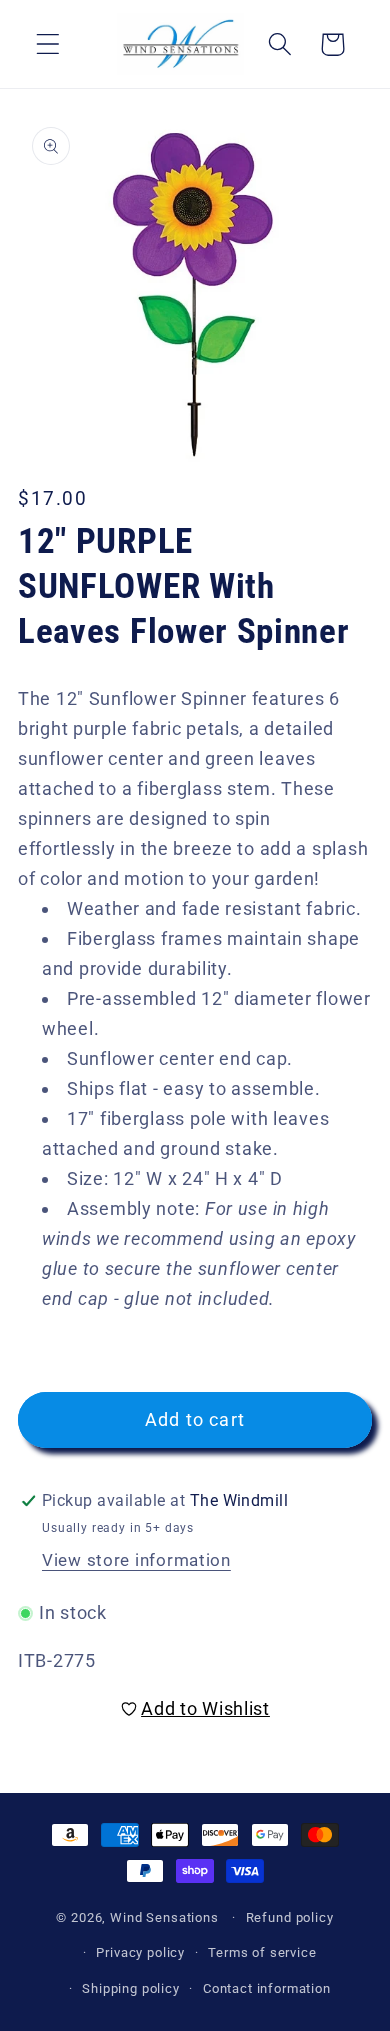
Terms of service (262, 1952)
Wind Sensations (164, 1917)
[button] (48, 44)
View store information (136, 1560)
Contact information (267, 1988)
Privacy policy (140, 1952)
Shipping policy (131, 1988)
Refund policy (290, 1917)
